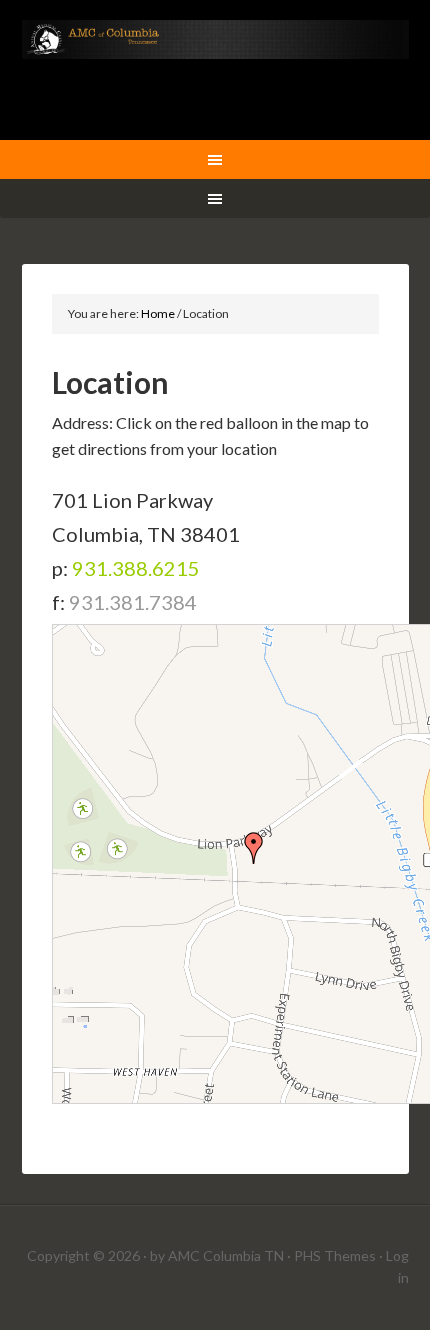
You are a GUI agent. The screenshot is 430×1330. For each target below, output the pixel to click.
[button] (254, 848)
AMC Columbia (215, 70)
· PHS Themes (331, 1255)
